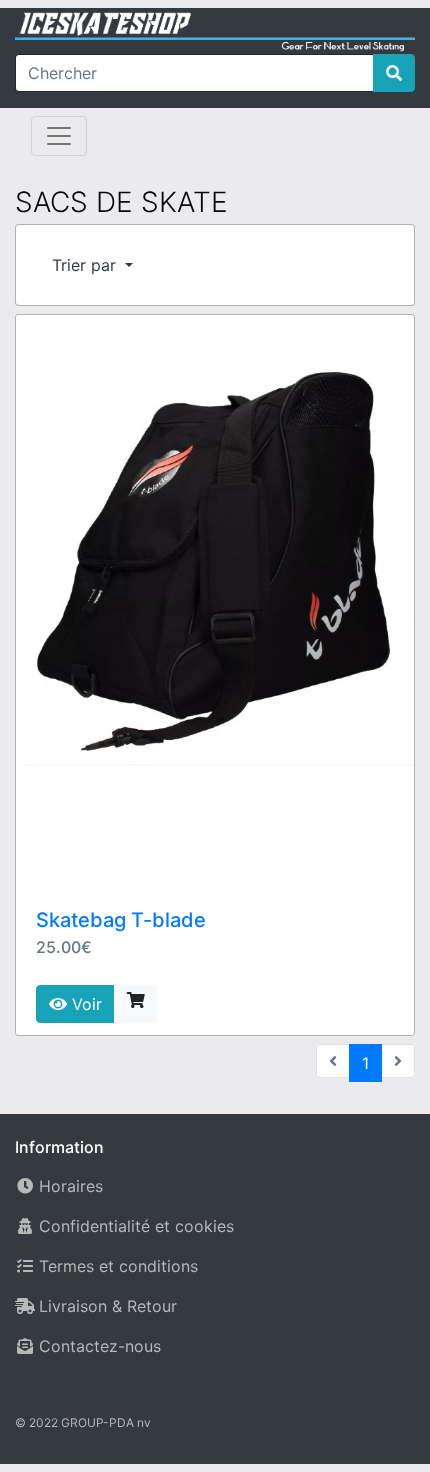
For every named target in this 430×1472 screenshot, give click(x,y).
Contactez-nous (100, 1346)
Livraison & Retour (108, 1306)
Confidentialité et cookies (136, 1226)
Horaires (71, 1186)
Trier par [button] (86, 265)
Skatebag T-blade (121, 920)
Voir (84, 1004)
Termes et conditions (118, 1266)
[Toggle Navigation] (59, 136)
